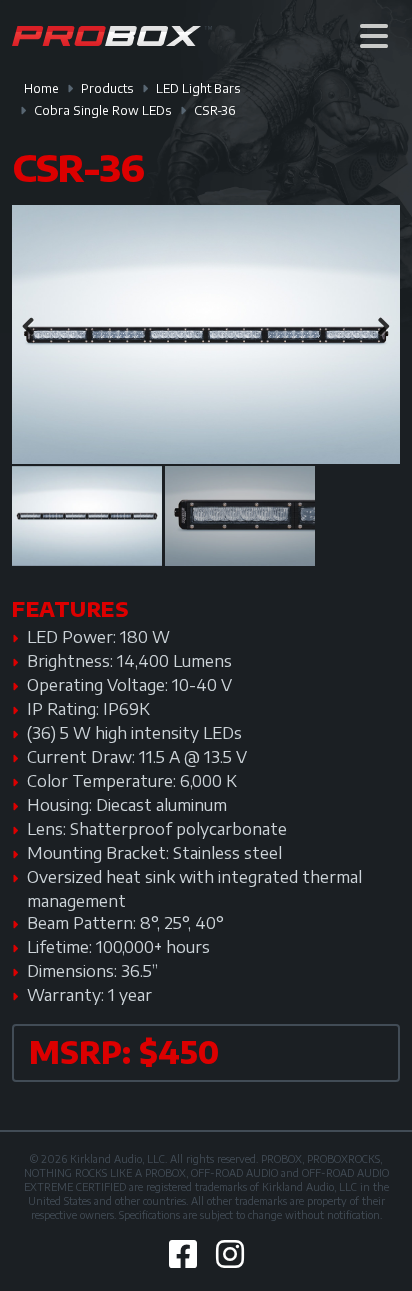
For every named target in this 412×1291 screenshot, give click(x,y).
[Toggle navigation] (374, 35)
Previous (32, 327)
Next (380, 327)
